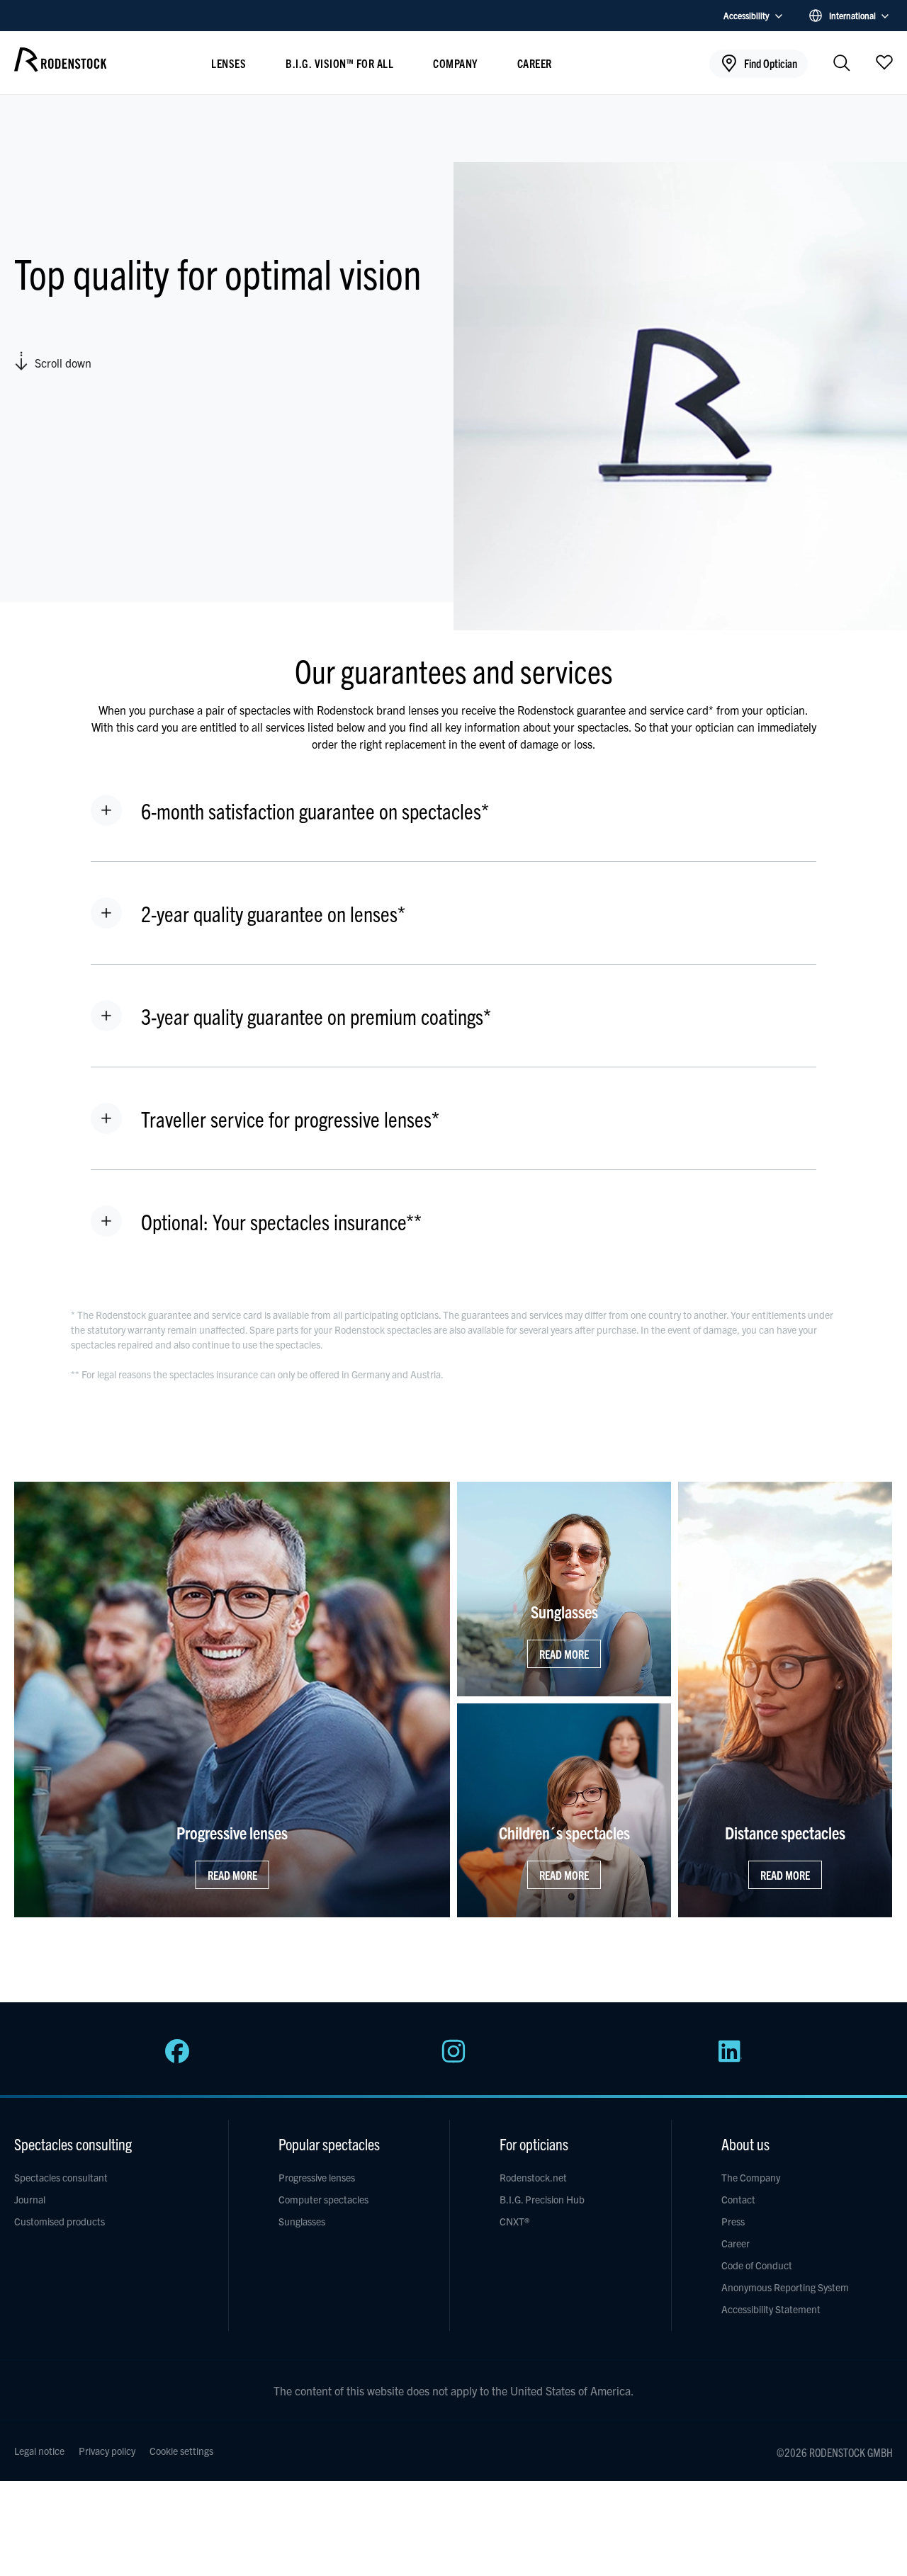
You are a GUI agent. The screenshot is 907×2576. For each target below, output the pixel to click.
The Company (751, 2177)
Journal (30, 2199)
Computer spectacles (323, 2199)
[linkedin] (730, 2059)
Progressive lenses (317, 2177)
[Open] (884, 62)
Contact (738, 2199)
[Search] (842, 64)
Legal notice (39, 2451)
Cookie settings (181, 2451)
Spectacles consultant (61, 2177)
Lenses (229, 63)
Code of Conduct (757, 2265)
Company (455, 63)
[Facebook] (177, 2059)
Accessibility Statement (771, 2309)
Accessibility (747, 15)
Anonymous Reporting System (785, 2287)
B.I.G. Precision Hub (542, 2199)
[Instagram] (453, 2059)
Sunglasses (302, 2221)
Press (733, 2221)
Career (535, 63)
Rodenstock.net (533, 2177)
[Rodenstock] (60, 67)
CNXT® (514, 2221)
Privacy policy (107, 2451)
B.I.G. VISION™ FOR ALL (339, 63)
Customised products (60, 2221)
